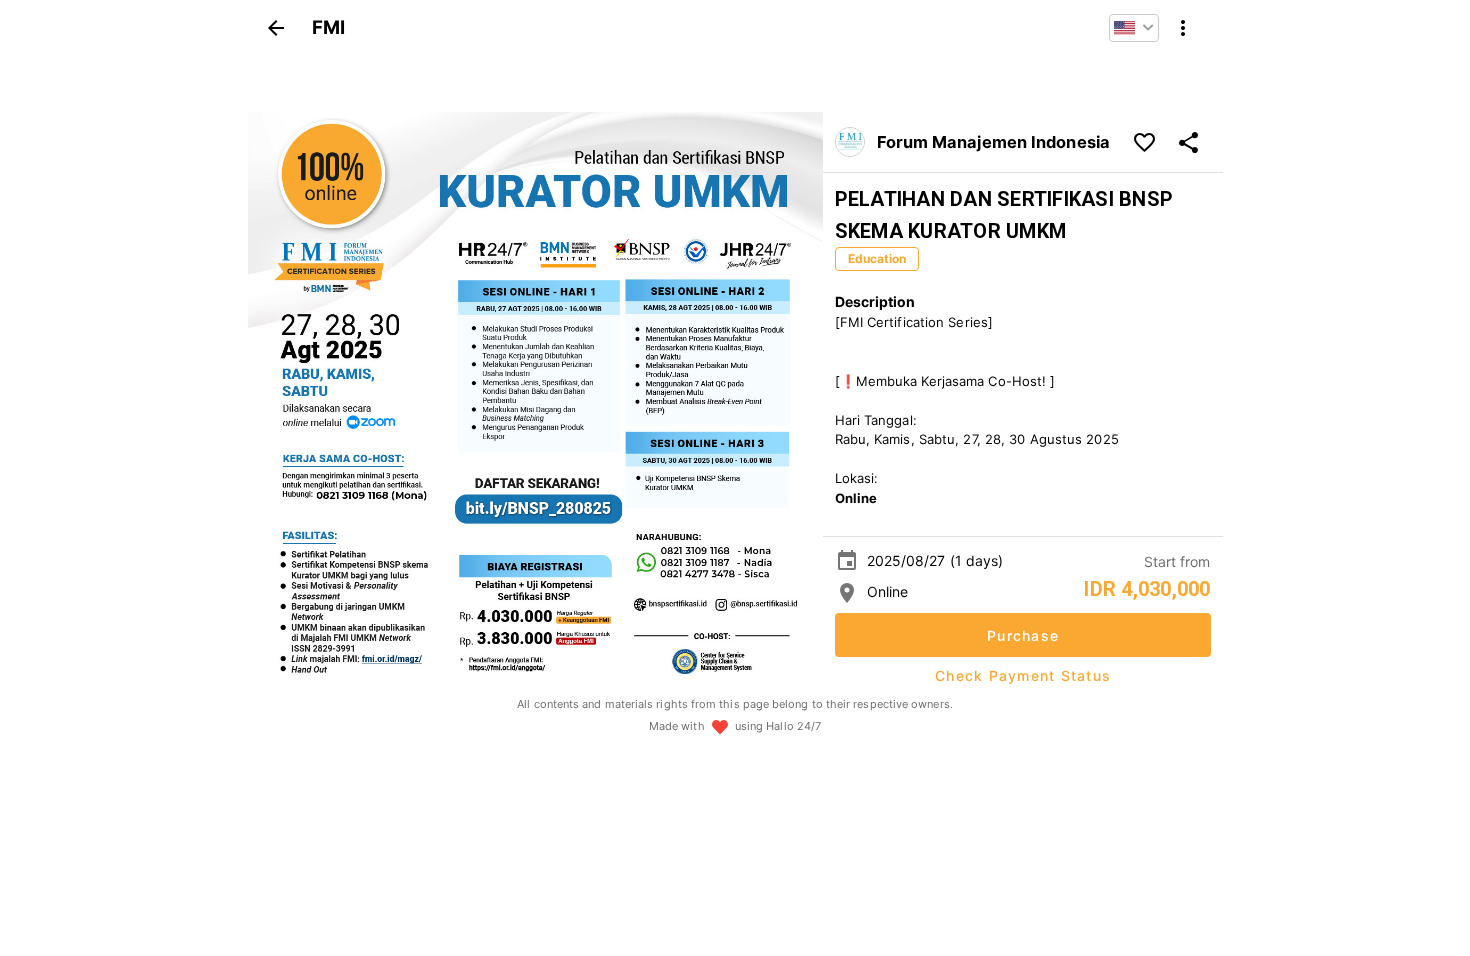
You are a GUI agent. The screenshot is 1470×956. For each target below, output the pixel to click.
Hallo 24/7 (793, 726)
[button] (1134, 28)
